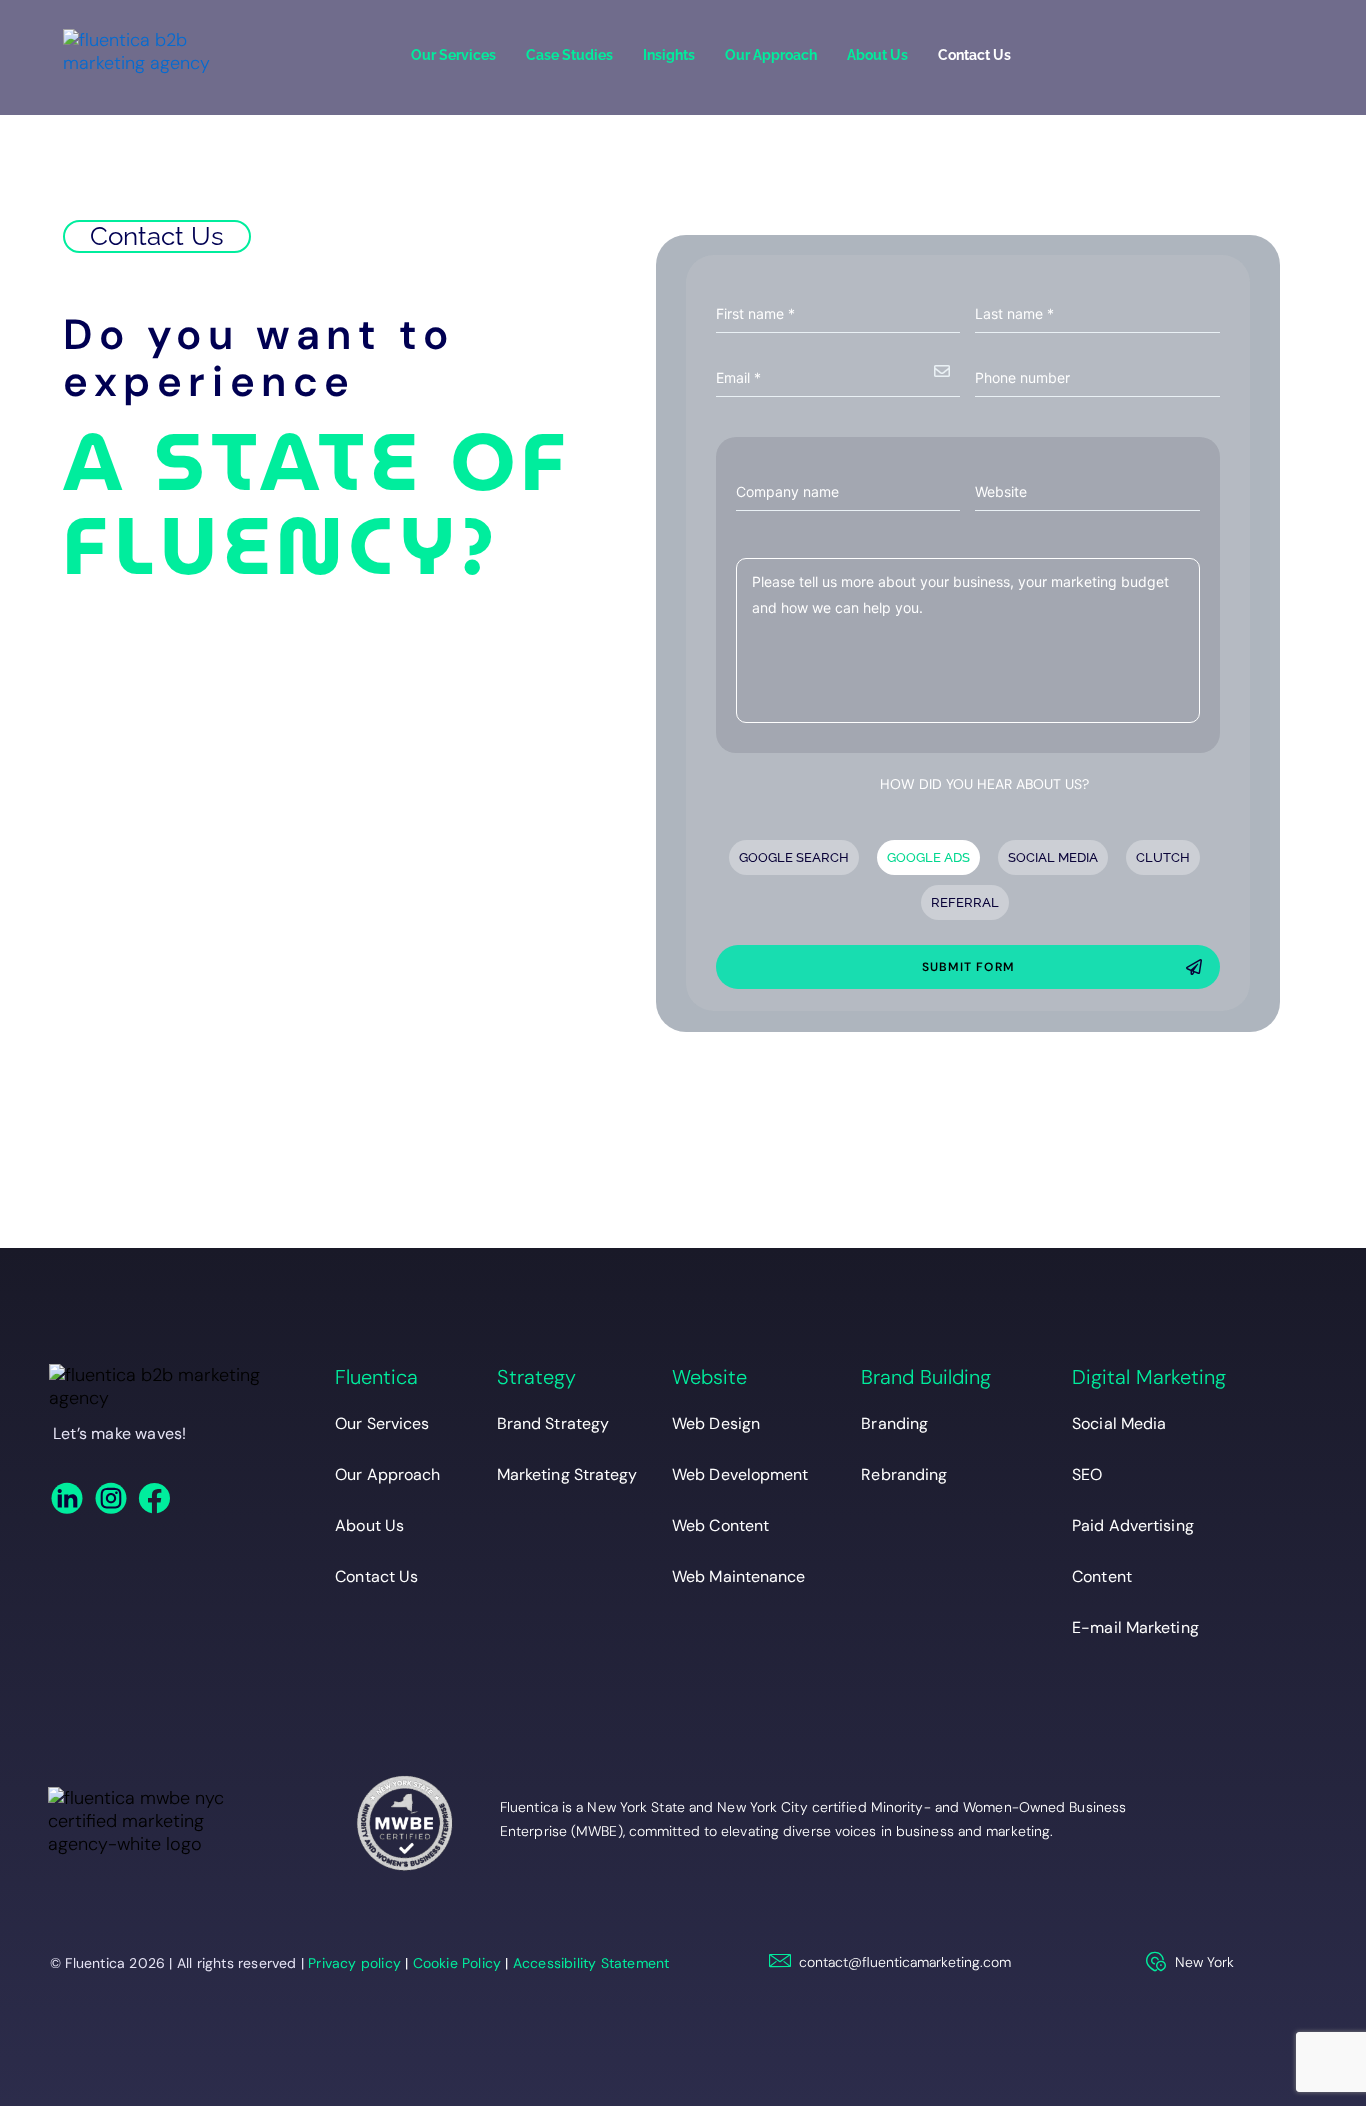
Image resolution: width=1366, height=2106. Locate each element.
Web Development (740, 1474)
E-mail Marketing (1135, 1627)
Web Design (716, 1423)
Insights (669, 55)
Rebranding (904, 1474)
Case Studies (569, 55)
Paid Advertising (1133, 1525)
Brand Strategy (553, 1423)
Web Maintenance (739, 1576)
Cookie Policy (457, 1963)
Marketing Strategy (567, 1474)
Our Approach (771, 55)
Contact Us (974, 55)
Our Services (453, 55)
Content (1102, 1576)
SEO (1087, 1474)
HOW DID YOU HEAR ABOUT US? (984, 784)
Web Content (720, 1525)
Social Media (1119, 1423)
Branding (894, 1423)
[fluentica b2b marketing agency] (156, 1387)
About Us (877, 55)
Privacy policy (354, 1963)
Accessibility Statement (591, 1963)
